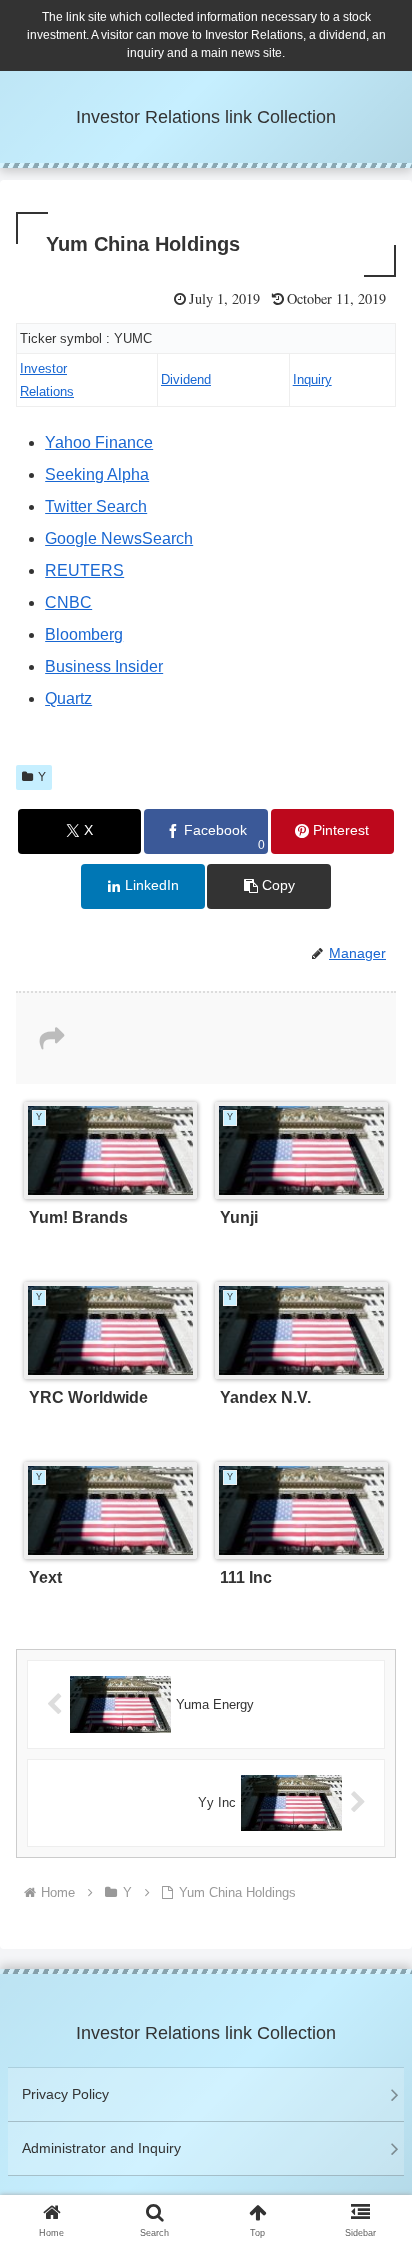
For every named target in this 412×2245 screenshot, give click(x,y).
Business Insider (104, 666)
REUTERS (84, 570)
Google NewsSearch (119, 538)
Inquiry (312, 379)
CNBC (68, 602)
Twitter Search (96, 506)
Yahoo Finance (99, 442)
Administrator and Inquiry (101, 2148)
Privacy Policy (65, 2094)
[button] (269, 886)
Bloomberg (84, 634)
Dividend (186, 379)
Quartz (68, 698)
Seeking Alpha (97, 474)
